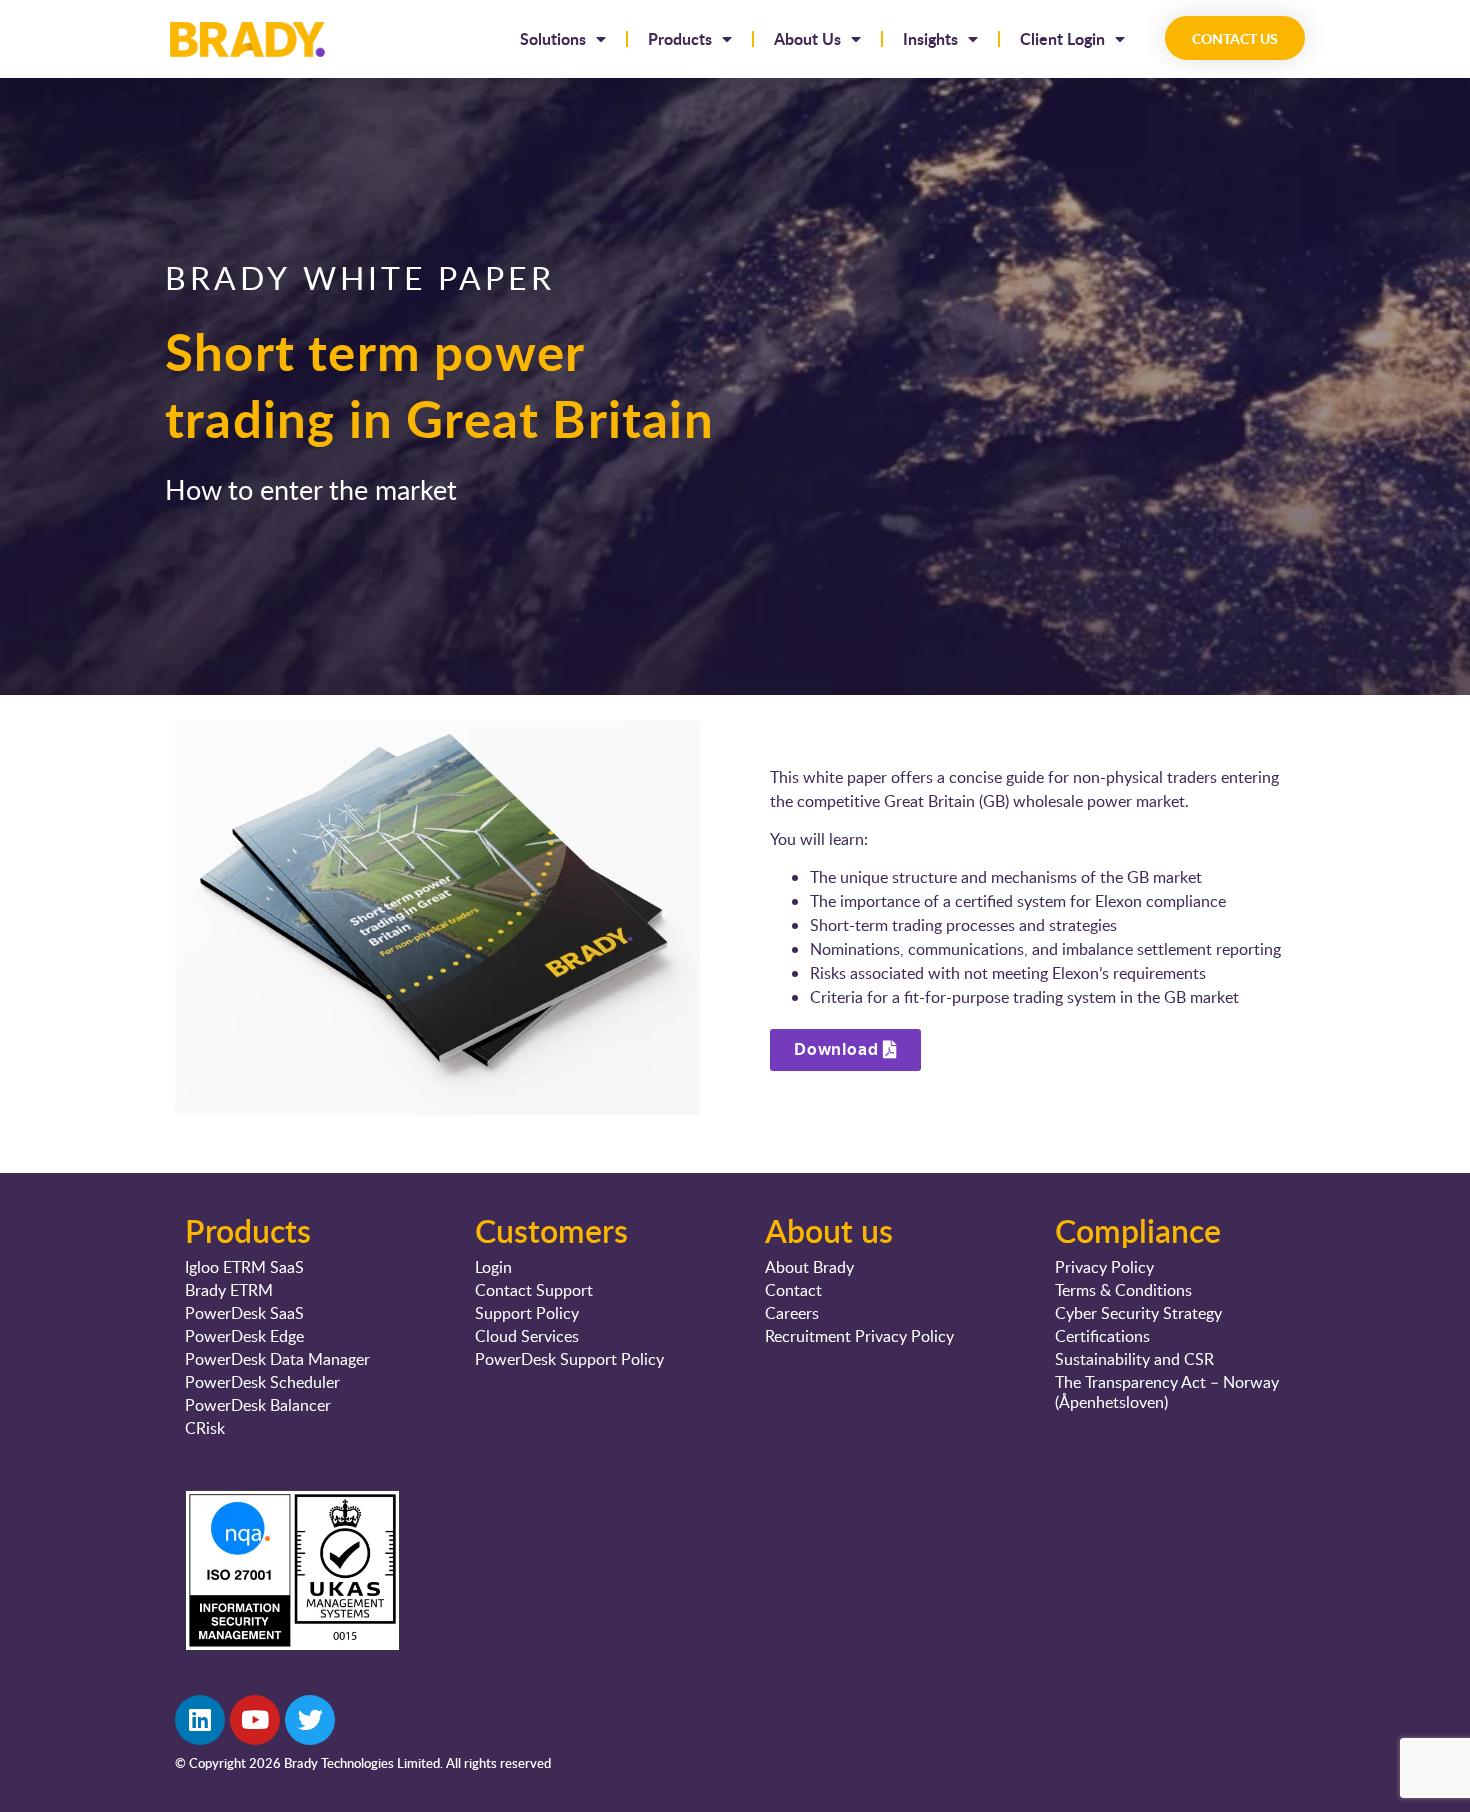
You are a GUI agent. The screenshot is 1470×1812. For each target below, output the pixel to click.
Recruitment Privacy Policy (859, 1336)
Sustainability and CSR (1134, 1359)
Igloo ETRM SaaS (244, 1267)
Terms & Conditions (1123, 1290)
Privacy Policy (1104, 1267)
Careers (792, 1313)
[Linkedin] (200, 1720)
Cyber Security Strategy (1138, 1313)
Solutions (553, 38)
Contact (793, 1290)
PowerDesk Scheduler (262, 1382)
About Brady (809, 1267)
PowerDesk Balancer (258, 1405)
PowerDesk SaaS (244, 1313)
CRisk (205, 1428)
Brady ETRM (229, 1290)
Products (680, 38)
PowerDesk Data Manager (277, 1359)
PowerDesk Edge (244, 1336)
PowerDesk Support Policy (569, 1359)
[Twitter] (310, 1720)
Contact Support (534, 1290)
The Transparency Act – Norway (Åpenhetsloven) (1167, 1392)
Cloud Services (527, 1336)
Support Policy (527, 1313)
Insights (930, 38)
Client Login (1062, 38)
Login (493, 1267)
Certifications (1102, 1336)
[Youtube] (255, 1720)
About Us (807, 38)
